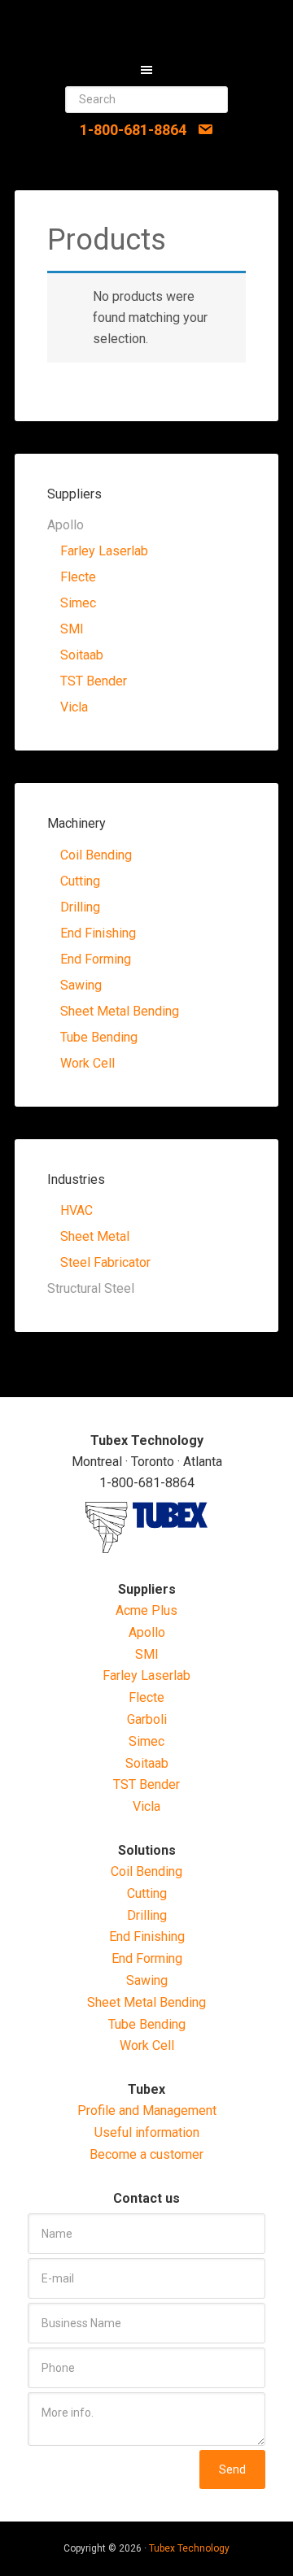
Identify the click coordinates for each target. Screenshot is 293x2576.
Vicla (74, 707)
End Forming (96, 959)
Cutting (80, 881)
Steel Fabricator (105, 1262)
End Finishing (98, 933)
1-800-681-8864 (133, 130)
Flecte (78, 577)
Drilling (80, 907)
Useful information (147, 2132)
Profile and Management (147, 2110)
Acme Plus (146, 1610)
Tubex (146, 24)
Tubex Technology (189, 2548)
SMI (72, 629)
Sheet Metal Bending (120, 1011)
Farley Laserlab (104, 551)
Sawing (81, 985)
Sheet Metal (95, 1236)
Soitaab (82, 655)
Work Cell (87, 1063)
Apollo (147, 1632)
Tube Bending (99, 1037)
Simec (78, 603)
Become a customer (146, 2154)
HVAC (77, 1210)
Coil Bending (96, 855)
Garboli (147, 1719)
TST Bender (94, 681)
